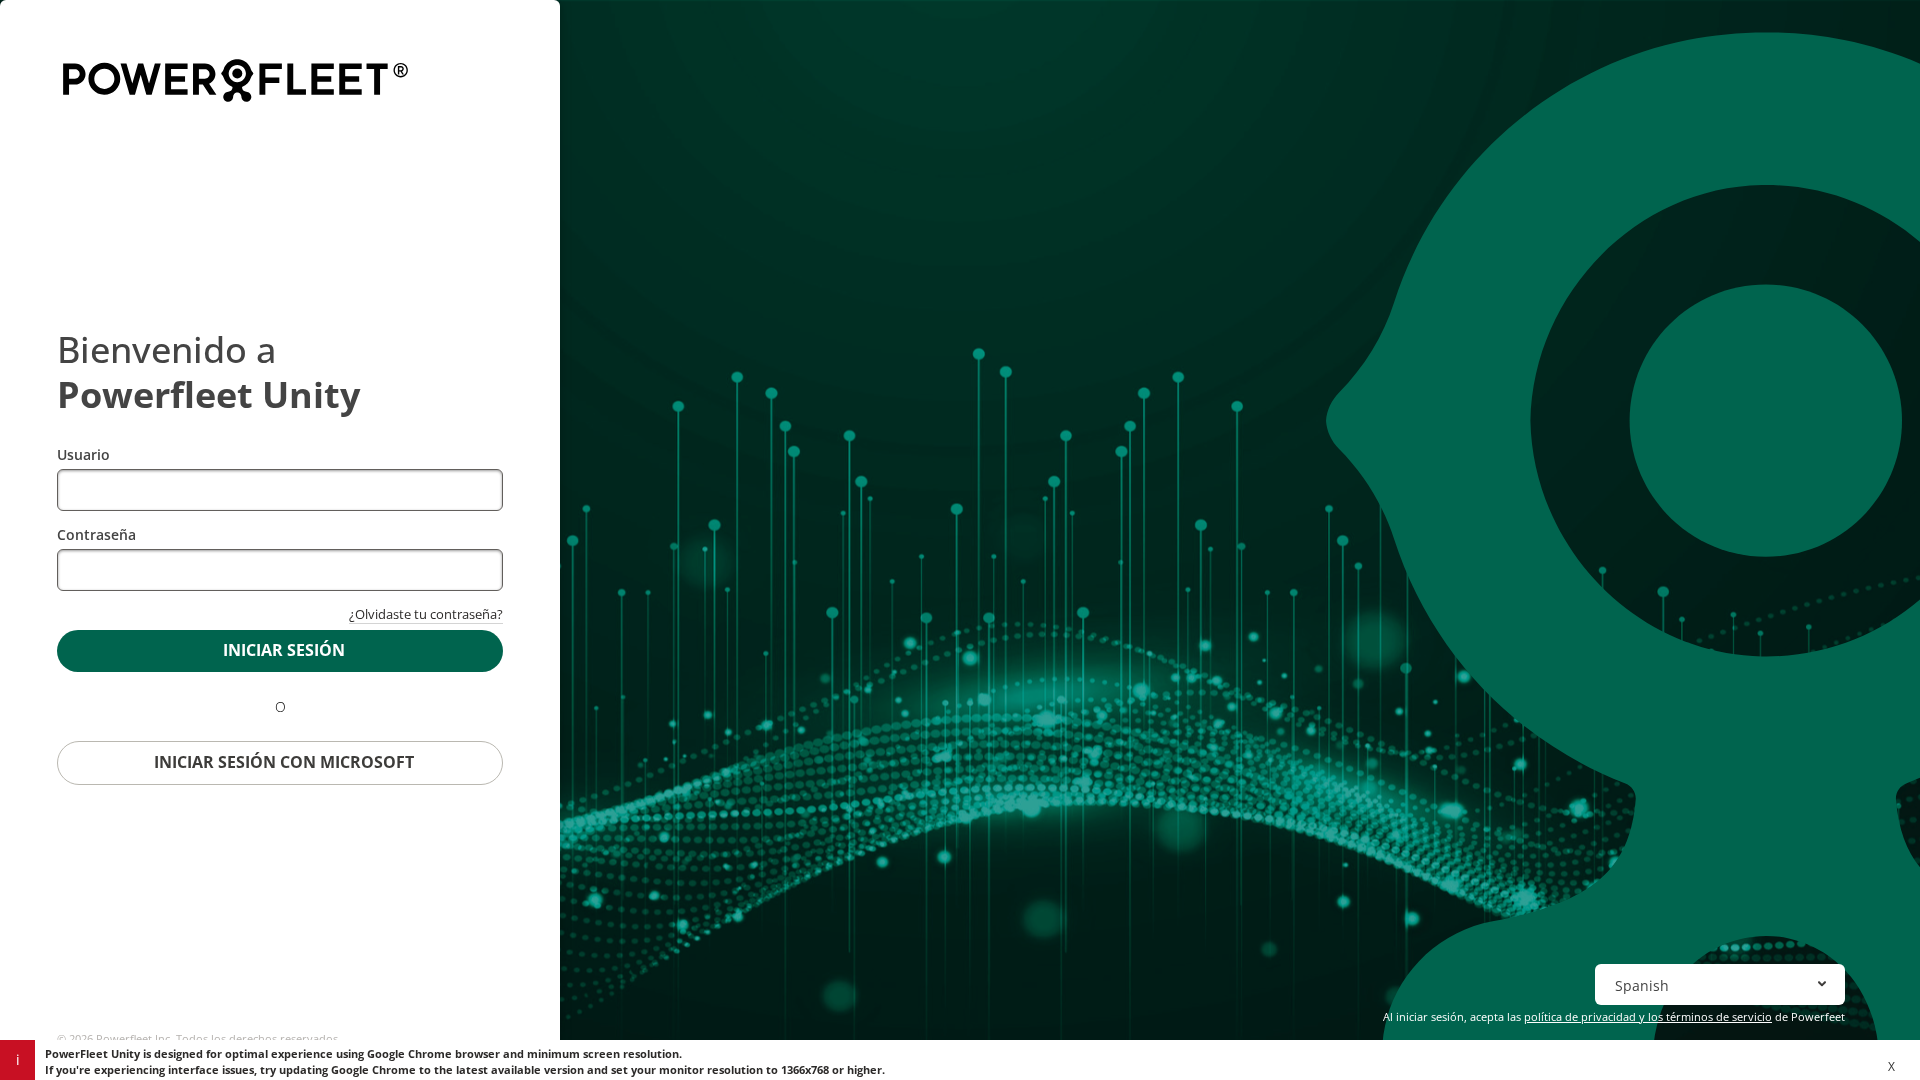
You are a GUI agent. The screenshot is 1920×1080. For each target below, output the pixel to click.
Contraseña (96, 534)
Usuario (83, 454)
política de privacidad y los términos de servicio (1648, 1016)
